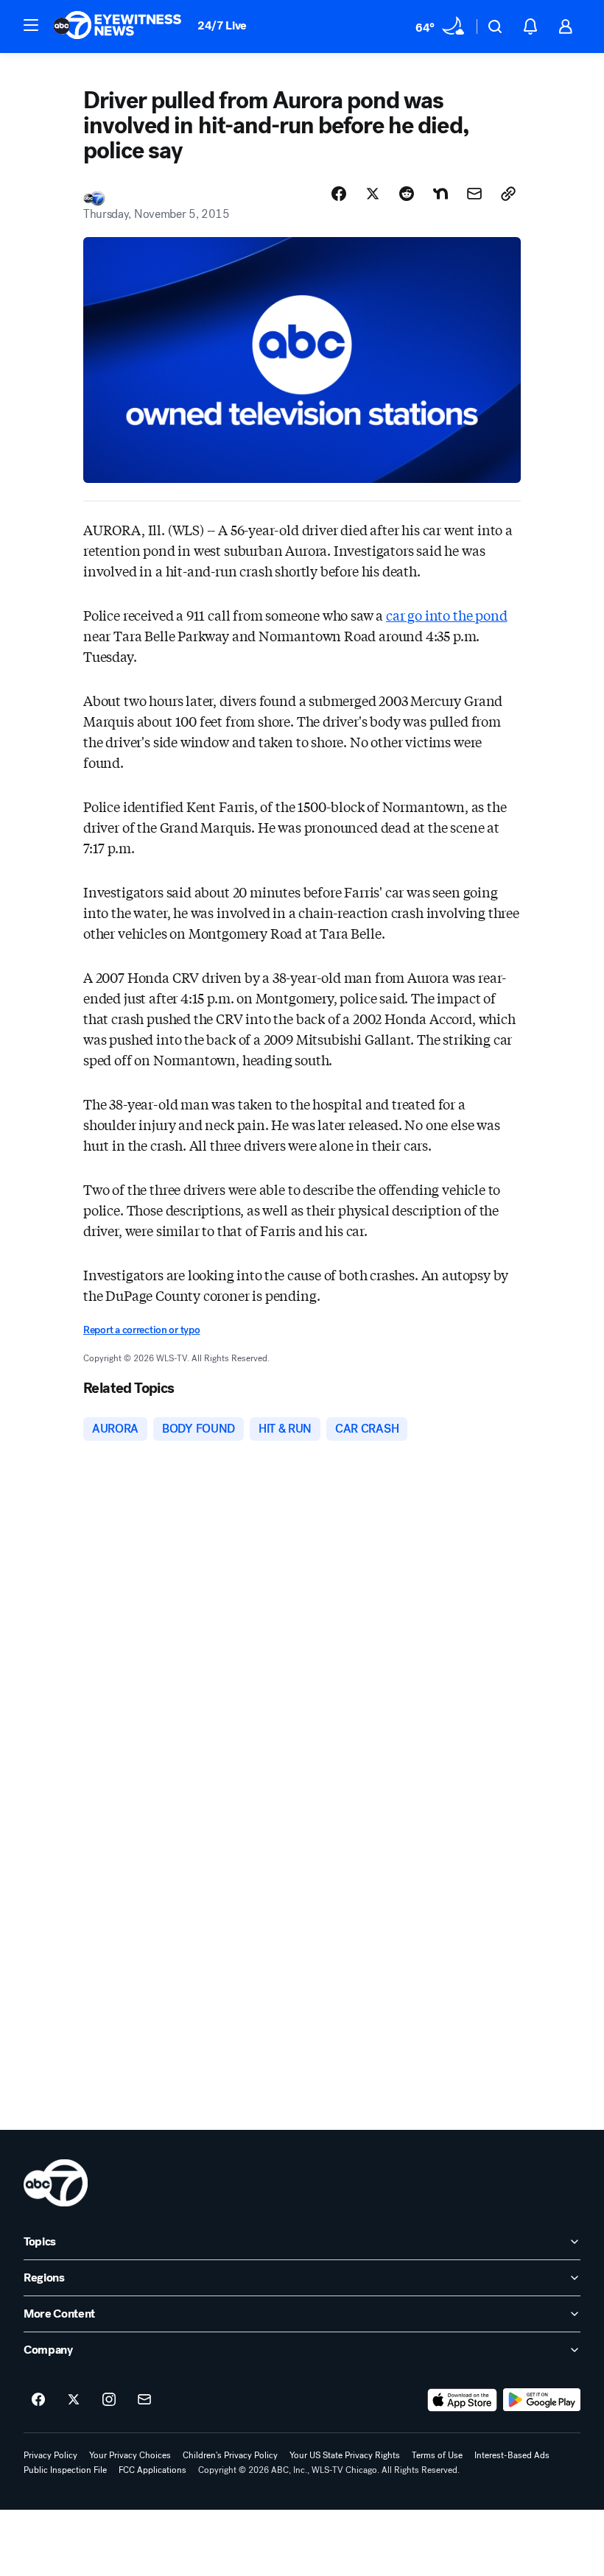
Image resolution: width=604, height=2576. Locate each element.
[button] (31, 25)
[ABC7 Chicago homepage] (117, 27)
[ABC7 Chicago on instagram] (109, 2400)
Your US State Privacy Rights (345, 2455)
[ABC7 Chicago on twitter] (74, 2400)
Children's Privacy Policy (230, 2455)
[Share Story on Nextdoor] (440, 194)
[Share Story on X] (373, 194)
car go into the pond (446, 615)
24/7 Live (222, 25)
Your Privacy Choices (130, 2455)
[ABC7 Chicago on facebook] (38, 2400)
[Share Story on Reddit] (407, 194)
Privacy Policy (50, 2455)
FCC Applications (152, 2470)
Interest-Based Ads (512, 2455)
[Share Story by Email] (474, 194)
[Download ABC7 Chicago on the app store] (463, 2400)
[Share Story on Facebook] (339, 194)
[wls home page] (56, 2183)
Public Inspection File (65, 2470)
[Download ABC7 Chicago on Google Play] (542, 2400)
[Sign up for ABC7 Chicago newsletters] (144, 2400)
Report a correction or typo (141, 1330)
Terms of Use (437, 2455)
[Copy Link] (508, 194)
